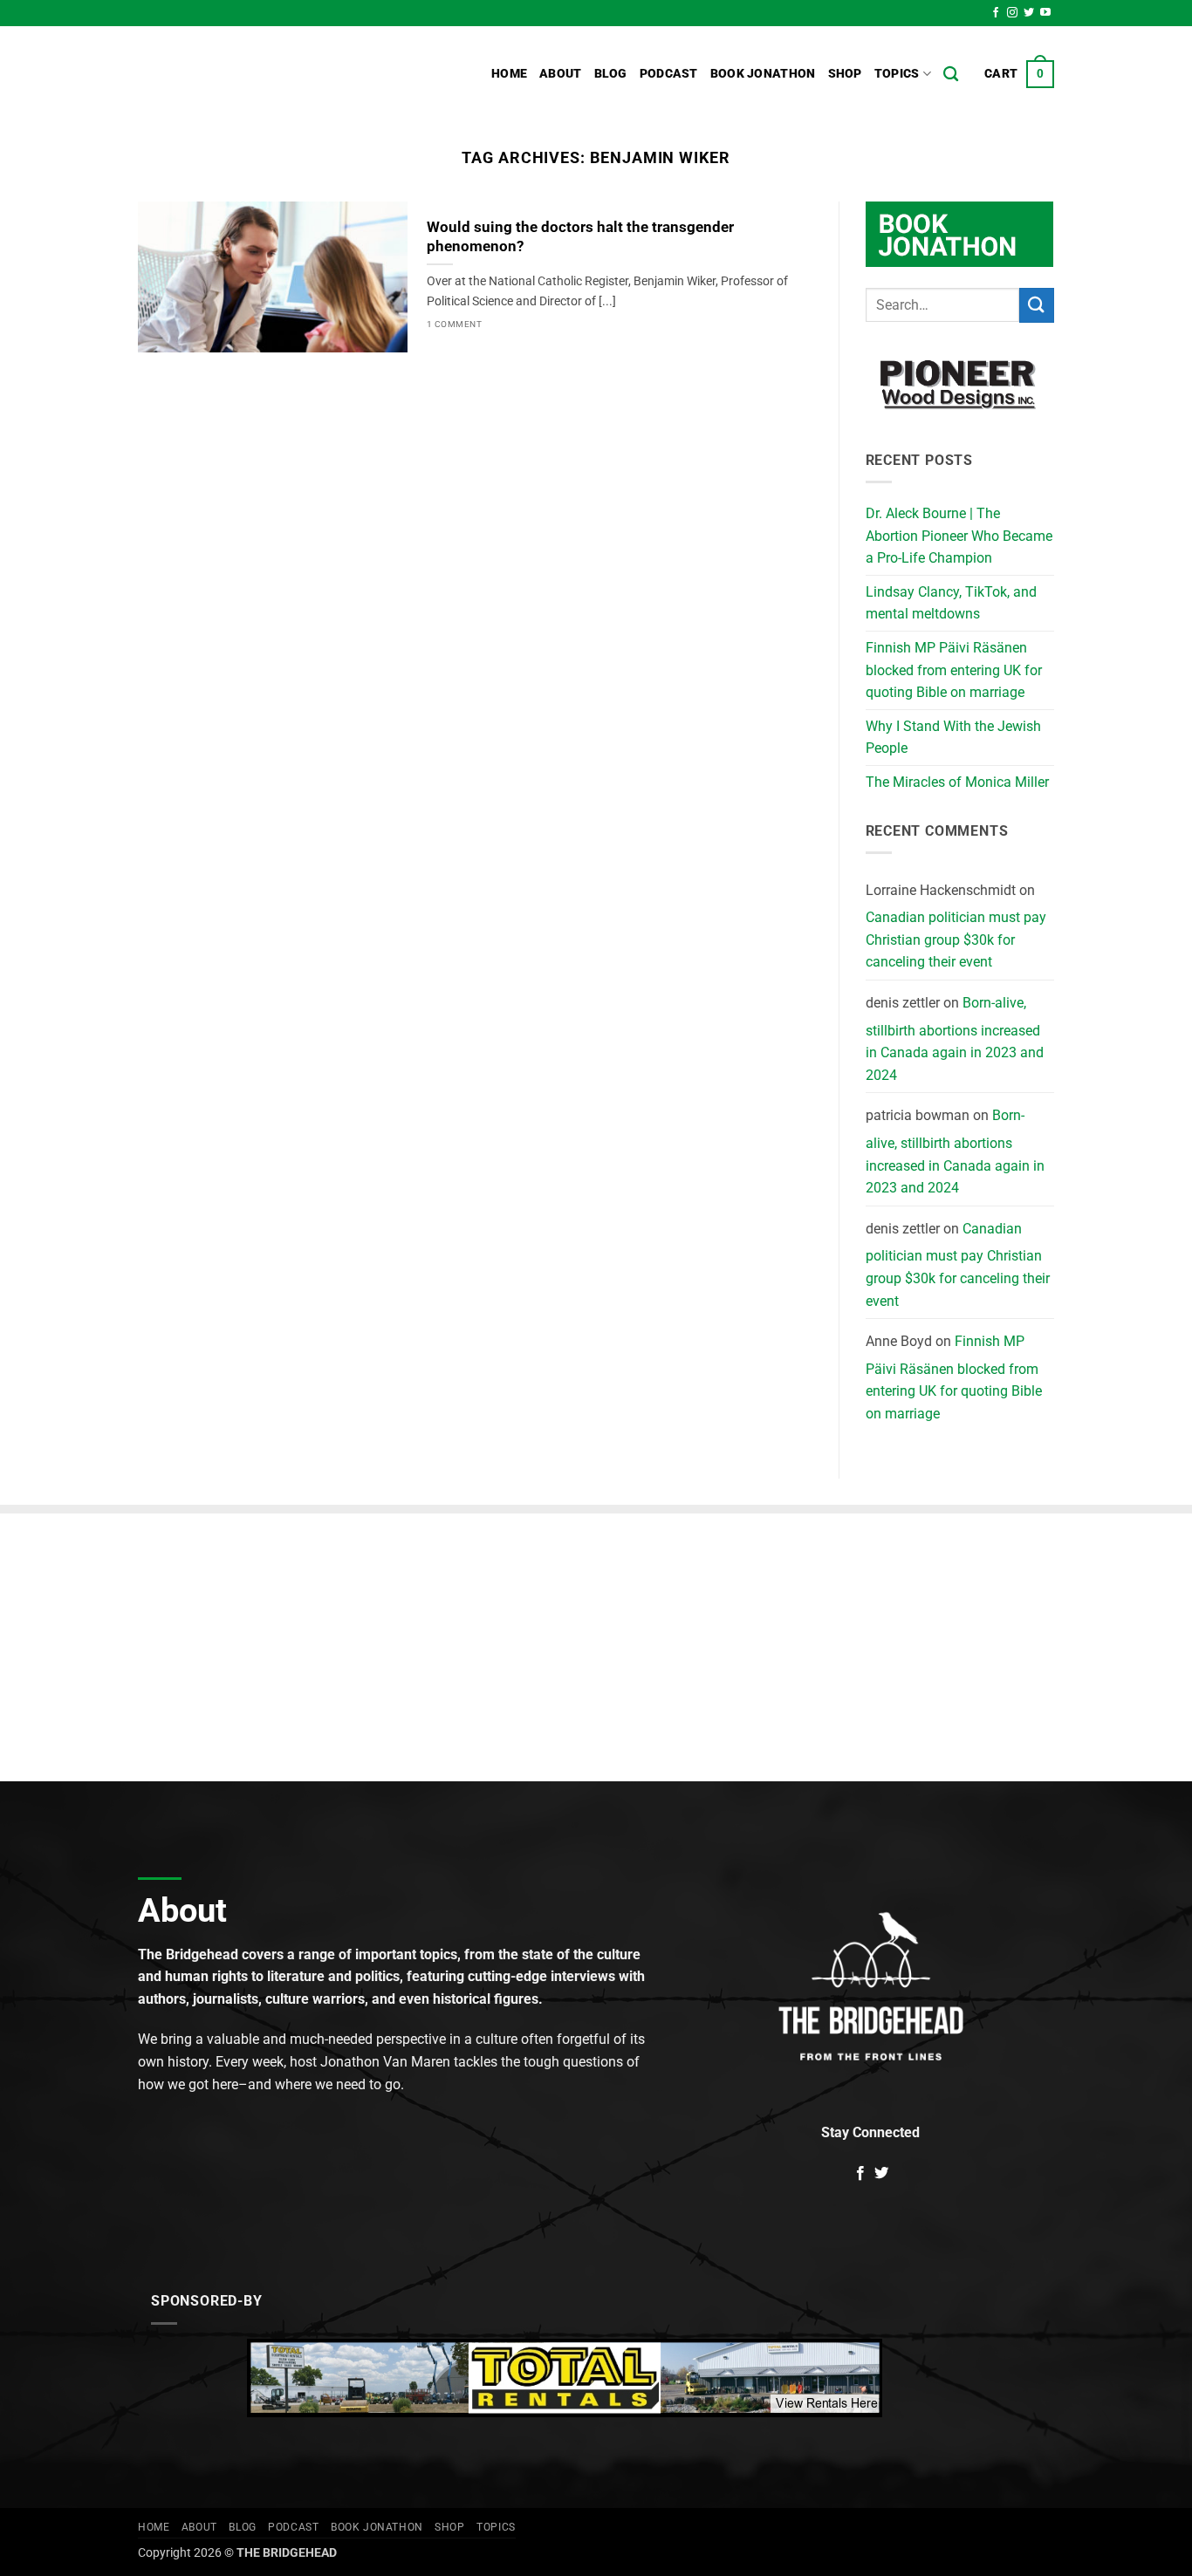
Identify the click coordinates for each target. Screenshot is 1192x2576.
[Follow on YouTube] (1045, 13)
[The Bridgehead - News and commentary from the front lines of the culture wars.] (256, 74)
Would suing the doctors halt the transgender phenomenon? (580, 237)
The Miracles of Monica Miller (957, 782)
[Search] (951, 75)
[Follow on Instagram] (1012, 13)
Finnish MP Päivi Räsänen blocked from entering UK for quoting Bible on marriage (954, 670)
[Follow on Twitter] (1029, 13)
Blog (611, 74)
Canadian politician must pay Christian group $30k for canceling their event (956, 940)
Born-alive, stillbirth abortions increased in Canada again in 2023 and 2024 (955, 1039)
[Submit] (1037, 305)
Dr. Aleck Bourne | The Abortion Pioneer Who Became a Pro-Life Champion (959, 536)
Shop (845, 74)
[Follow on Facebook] (996, 13)
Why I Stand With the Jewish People (953, 738)
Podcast (669, 74)
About (560, 74)
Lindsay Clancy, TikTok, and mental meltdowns (951, 603)
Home (509, 74)
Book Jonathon (763, 74)
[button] (1019, 74)
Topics (897, 74)
